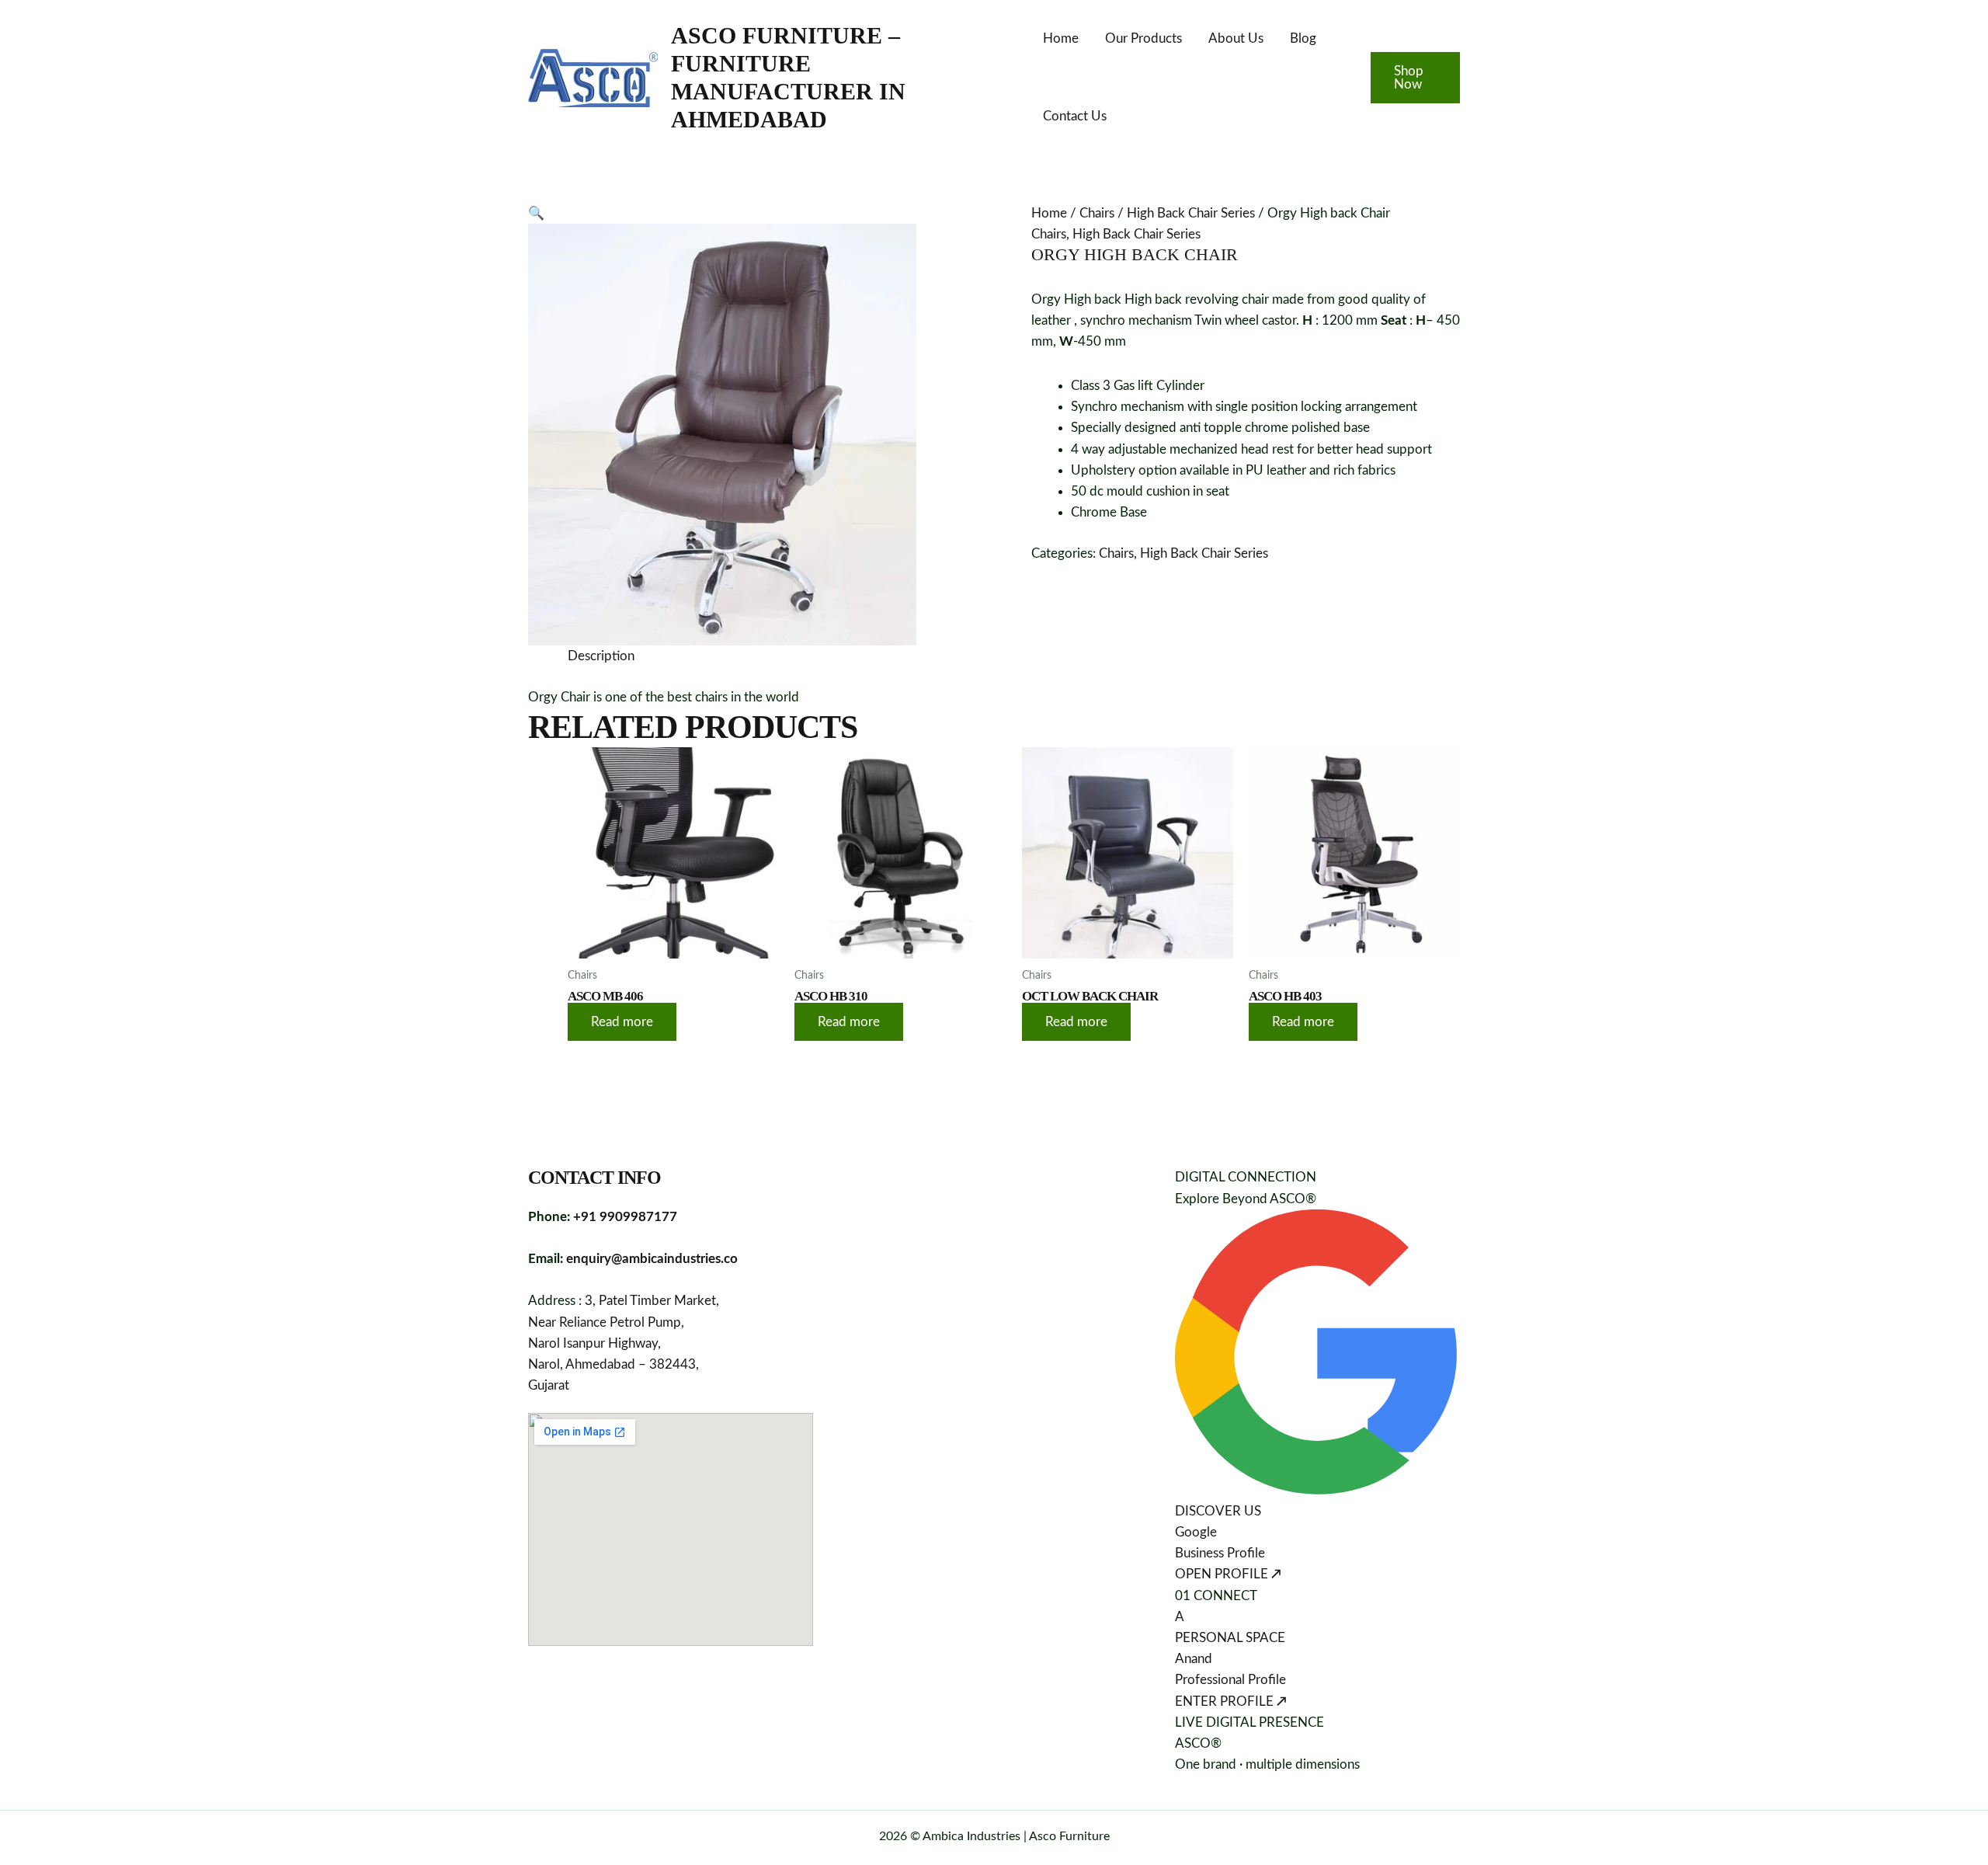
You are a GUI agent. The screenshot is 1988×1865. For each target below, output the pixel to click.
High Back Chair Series (1191, 213)
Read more (622, 1022)
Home (1061, 38)
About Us (1236, 38)
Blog (1303, 38)
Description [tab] (601, 656)
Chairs (1097, 213)
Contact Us (1075, 116)
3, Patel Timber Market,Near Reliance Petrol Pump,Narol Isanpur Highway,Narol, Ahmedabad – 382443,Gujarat (624, 1343)
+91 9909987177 (625, 1217)
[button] (1415, 78)
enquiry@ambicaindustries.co (652, 1259)
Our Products (1143, 38)
